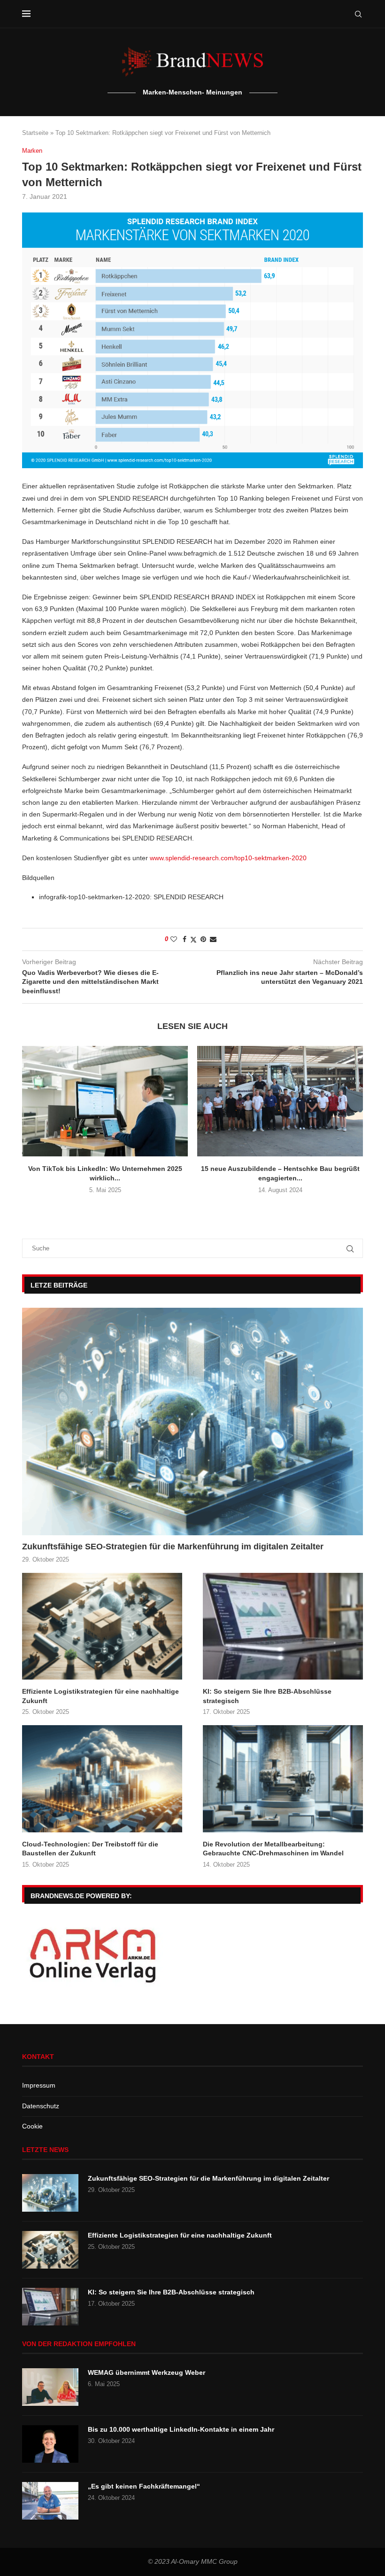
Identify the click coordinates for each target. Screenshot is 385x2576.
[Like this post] (174, 939)
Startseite (35, 133)
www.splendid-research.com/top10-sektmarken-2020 (228, 858)
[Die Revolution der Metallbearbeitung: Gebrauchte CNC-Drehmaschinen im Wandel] (283, 1779)
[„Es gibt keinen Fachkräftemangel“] (50, 2501)
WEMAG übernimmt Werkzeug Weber (146, 2372)
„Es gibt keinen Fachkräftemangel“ (144, 2486)
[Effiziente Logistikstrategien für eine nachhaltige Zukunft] (102, 1626)
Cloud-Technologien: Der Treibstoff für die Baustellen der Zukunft (90, 1849)
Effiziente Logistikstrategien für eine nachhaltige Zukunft (100, 1696)
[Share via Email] (213, 939)
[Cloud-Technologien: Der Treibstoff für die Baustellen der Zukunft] (102, 1779)
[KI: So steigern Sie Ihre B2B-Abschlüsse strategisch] (283, 1626)
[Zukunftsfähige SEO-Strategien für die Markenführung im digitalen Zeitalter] (192, 1422)
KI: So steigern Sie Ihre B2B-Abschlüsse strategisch (267, 1696)
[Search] (358, 14)
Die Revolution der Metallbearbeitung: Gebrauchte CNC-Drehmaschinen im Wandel (273, 1849)
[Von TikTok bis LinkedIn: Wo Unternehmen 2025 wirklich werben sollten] (105, 1101)
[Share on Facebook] (185, 939)
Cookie (32, 2126)
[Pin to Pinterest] (203, 939)
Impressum (39, 2085)
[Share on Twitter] (193, 939)
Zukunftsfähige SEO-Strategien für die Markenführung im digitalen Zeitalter (173, 1547)
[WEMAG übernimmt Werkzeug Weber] (50, 2387)
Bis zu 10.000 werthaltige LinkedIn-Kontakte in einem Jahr (181, 2429)
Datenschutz (41, 2106)
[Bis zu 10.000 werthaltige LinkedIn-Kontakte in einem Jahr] (50, 2444)
